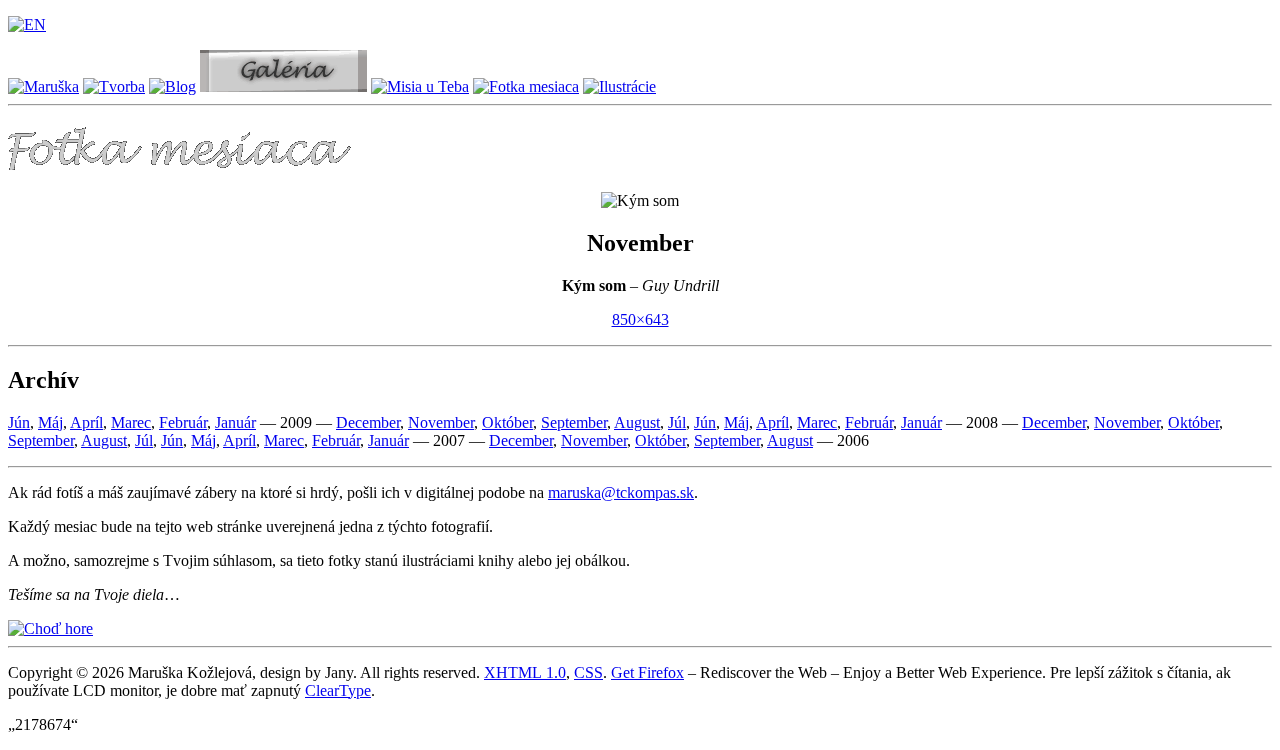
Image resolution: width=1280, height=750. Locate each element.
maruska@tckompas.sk (621, 492)
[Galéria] (283, 86)
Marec (131, 422)
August (637, 422)
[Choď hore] (50, 628)
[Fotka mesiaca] (526, 86)
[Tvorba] (114, 86)
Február (183, 422)
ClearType (338, 690)
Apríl (86, 422)
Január (235, 422)
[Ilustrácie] (619, 86)
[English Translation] (27, 24)
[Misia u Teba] (420, 86)
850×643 (640, 319)
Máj (50, 422)
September (574, 422)
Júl (677, 422)
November (441, 422)
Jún (19, 422)
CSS (588, 672)
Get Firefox (647, 672)
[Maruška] (43, 86)
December (368, 422)
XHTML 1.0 (525, 672)
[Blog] (172, 86)
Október (507, 422)
